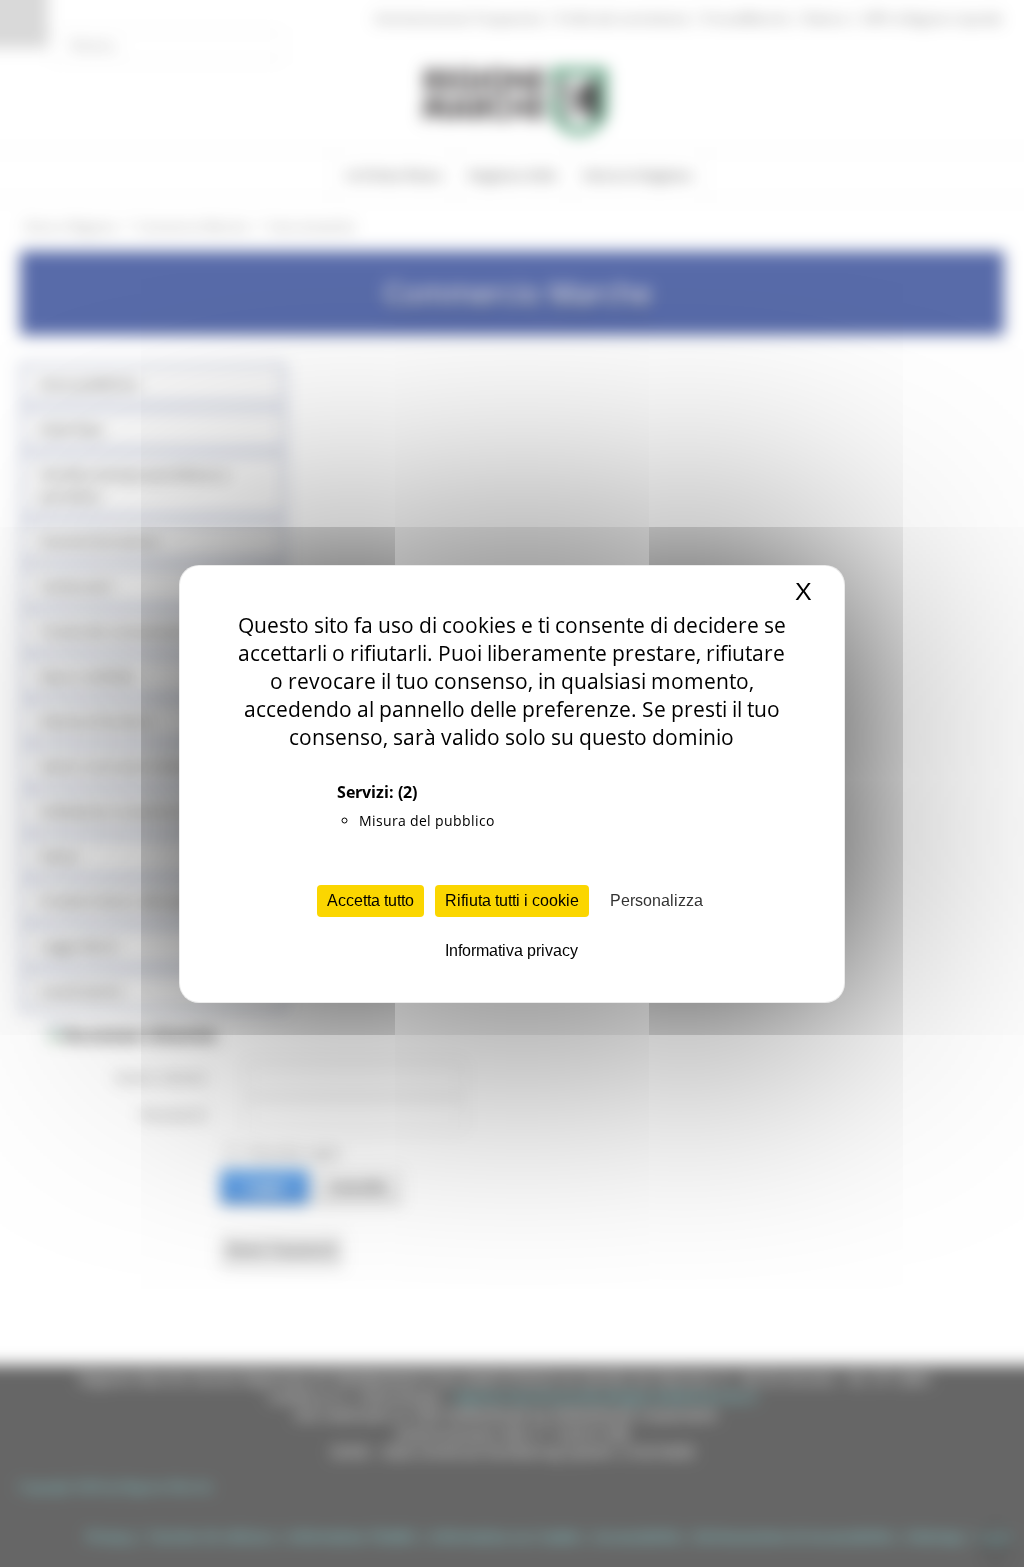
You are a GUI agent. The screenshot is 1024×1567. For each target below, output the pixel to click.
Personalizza (656, 900)
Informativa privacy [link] (511, 950)
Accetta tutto (370, 900)
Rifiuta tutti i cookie (512, 900)
